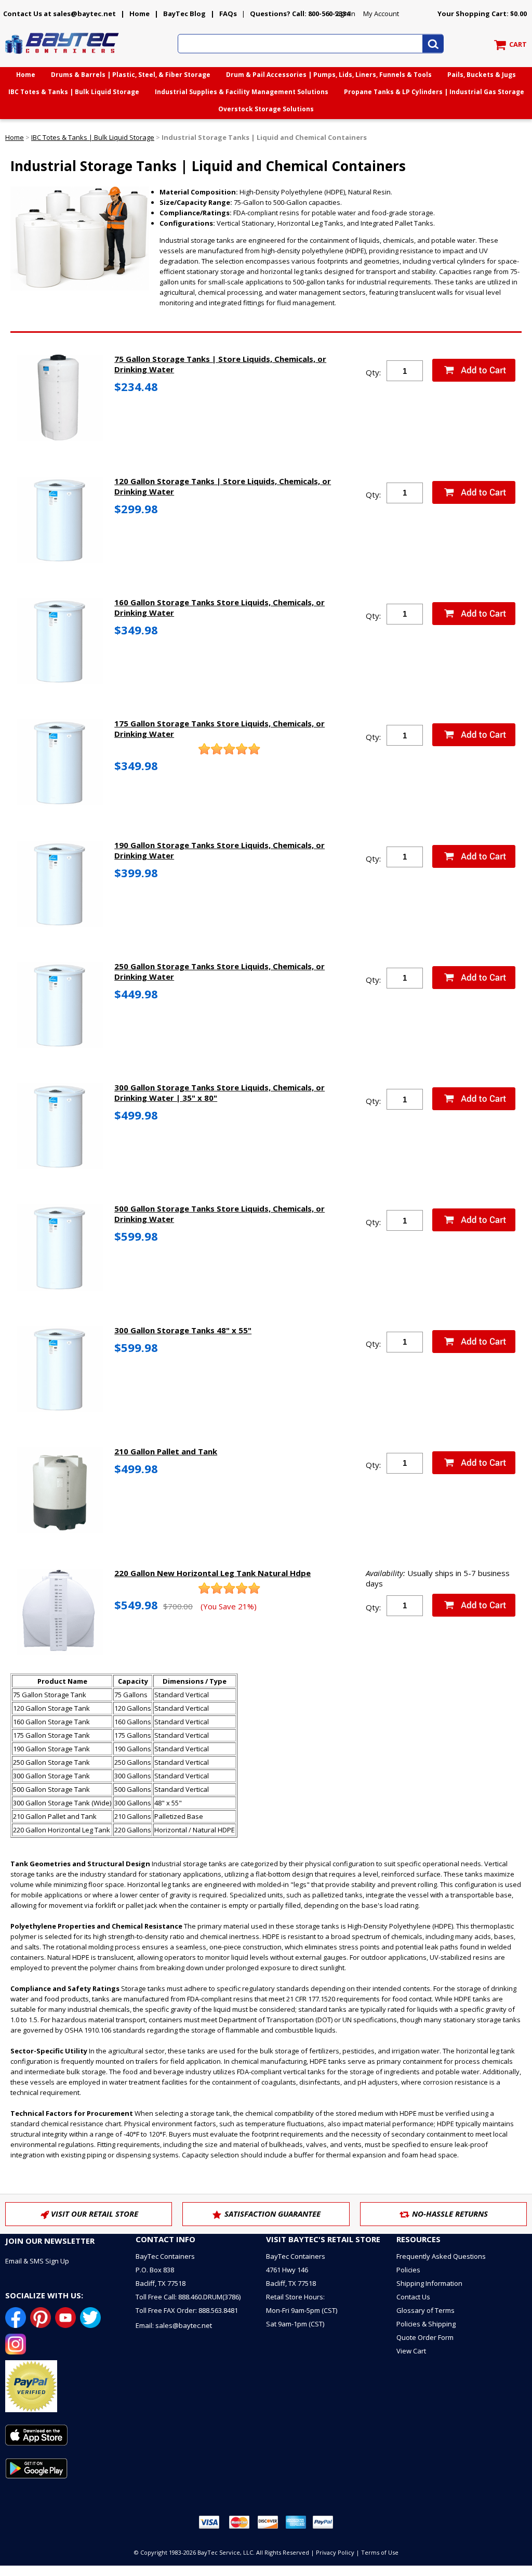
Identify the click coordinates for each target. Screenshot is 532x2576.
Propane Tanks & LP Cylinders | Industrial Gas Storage (434, 92)
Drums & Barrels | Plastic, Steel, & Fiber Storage (131, 75)
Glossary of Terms (425, 2310)
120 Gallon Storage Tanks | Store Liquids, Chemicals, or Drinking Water (223, 486)
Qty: (373, 372)
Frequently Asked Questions (441, 2256)
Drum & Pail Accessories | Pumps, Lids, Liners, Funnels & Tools (329, 75)
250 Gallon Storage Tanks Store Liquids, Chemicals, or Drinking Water (220, 971)
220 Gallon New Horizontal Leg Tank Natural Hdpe (212, 1573)
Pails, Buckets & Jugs (482, 75)
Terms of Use (380, 2552)
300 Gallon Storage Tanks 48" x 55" (183, 1330)
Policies (408, 2270)
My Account (381, 14)
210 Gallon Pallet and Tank (166, 1451)
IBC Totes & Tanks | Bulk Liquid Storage (74, 92)
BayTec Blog (184, 14)
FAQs (228, 14)
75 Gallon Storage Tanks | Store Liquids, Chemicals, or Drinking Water (220, 364)
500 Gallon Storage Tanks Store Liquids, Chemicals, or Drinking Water (220, 1214)
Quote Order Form (425, 2337)
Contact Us (413, 2297)
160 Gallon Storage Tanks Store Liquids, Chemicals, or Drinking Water (220, 607)
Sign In (345, 14)
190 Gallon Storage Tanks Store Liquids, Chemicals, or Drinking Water (220, 850)
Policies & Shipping (426, 2324)
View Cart (411, 2351)
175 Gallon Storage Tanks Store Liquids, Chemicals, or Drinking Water (220, 728)
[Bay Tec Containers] (62, 57)
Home (139, 14)
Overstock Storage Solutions (266, 109)
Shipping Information (429, 2283)
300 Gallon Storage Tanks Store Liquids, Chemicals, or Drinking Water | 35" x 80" (220, 1092)
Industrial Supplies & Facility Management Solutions (242, 92)
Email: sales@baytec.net (174, 2325)
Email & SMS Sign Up (37, 2261)
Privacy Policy (335, 2552)
